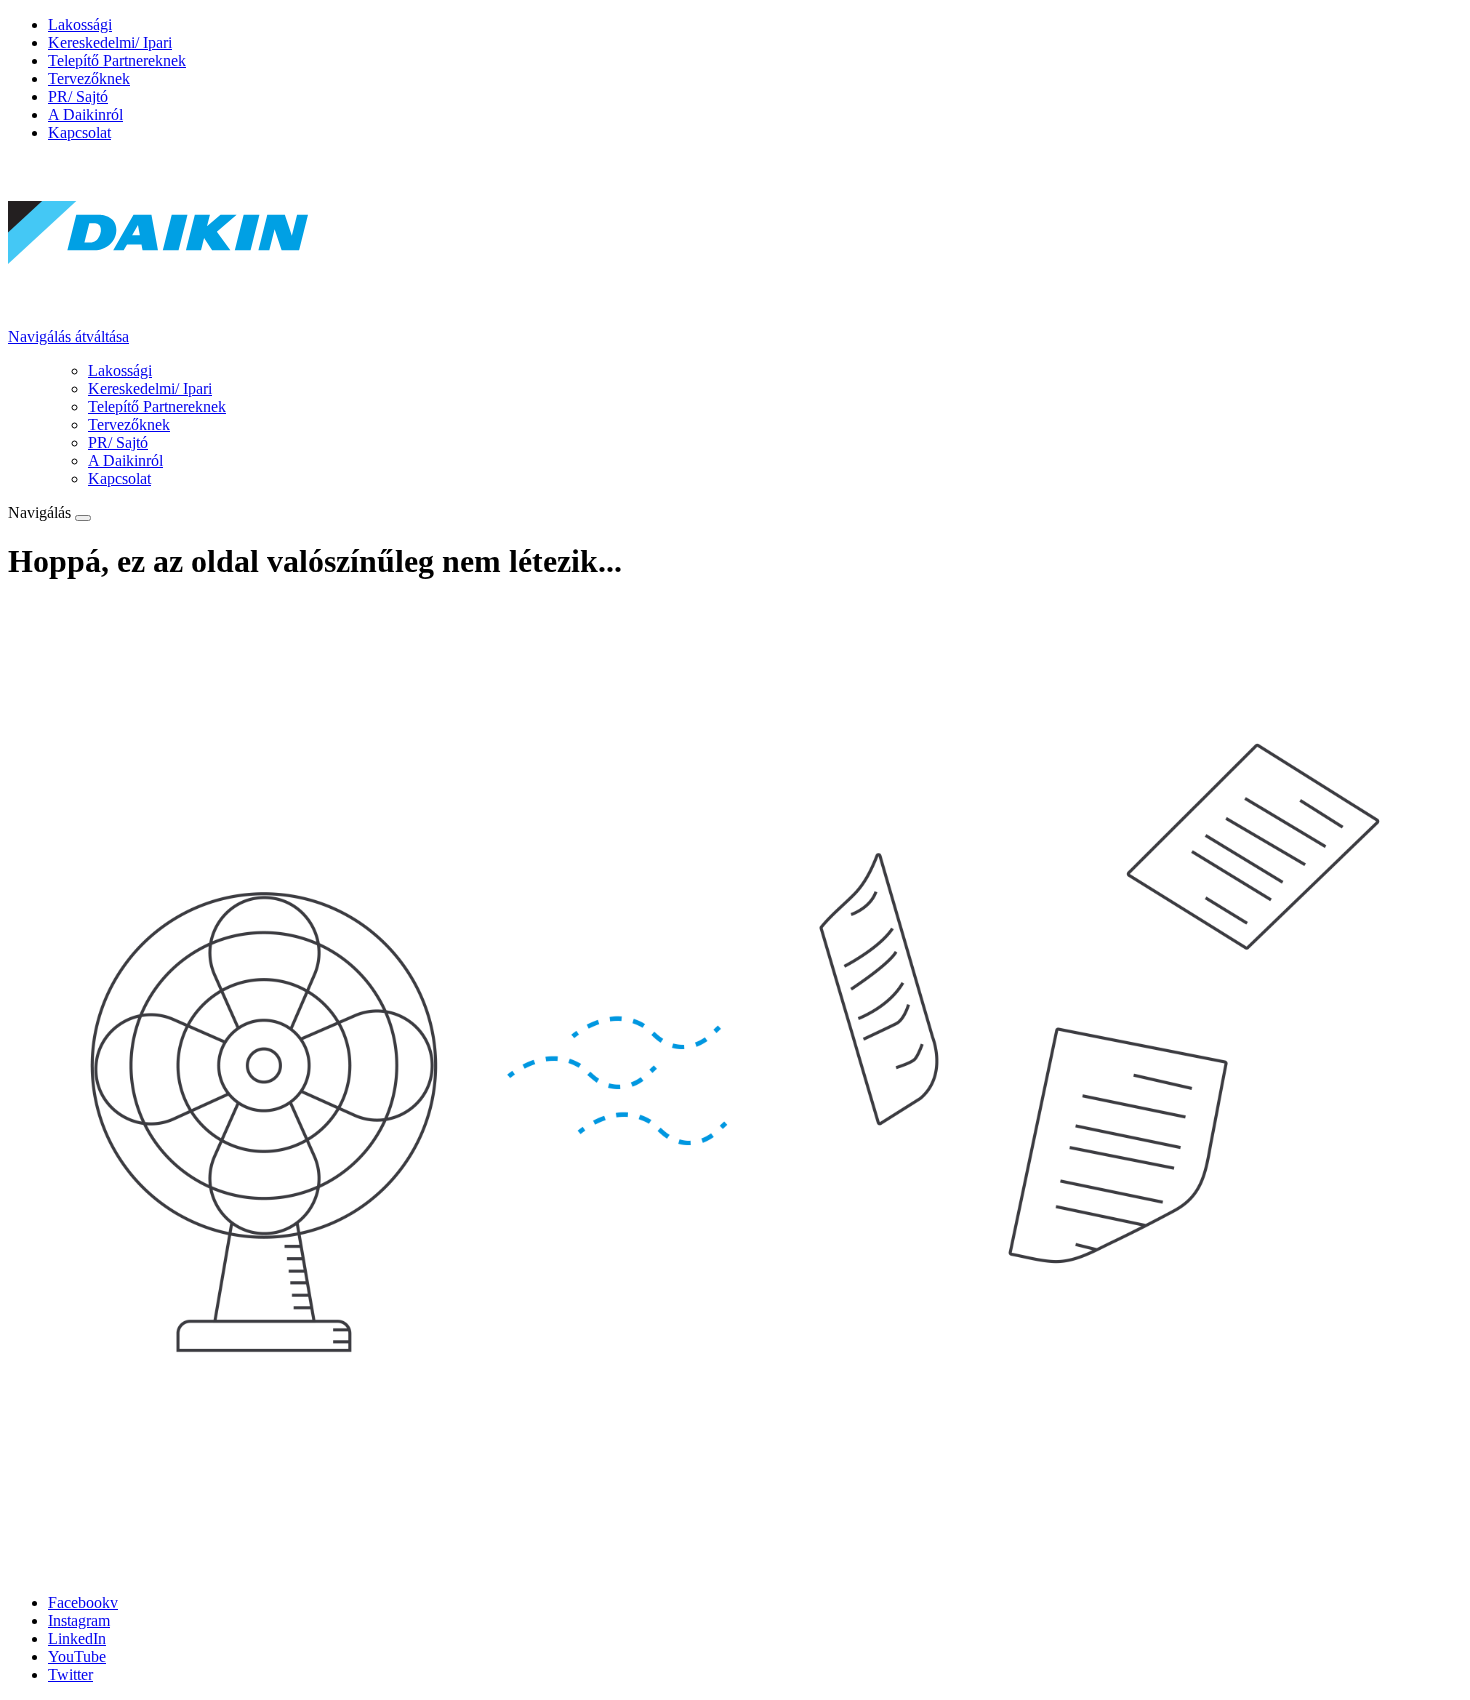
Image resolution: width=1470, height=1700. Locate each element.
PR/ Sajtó (78, 96)
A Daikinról (85, 114)
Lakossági (80, 24)
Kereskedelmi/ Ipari (110, 42)
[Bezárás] (83, 518)
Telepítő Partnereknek (117, 60)
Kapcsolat (79, 132)
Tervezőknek (89, 78)
